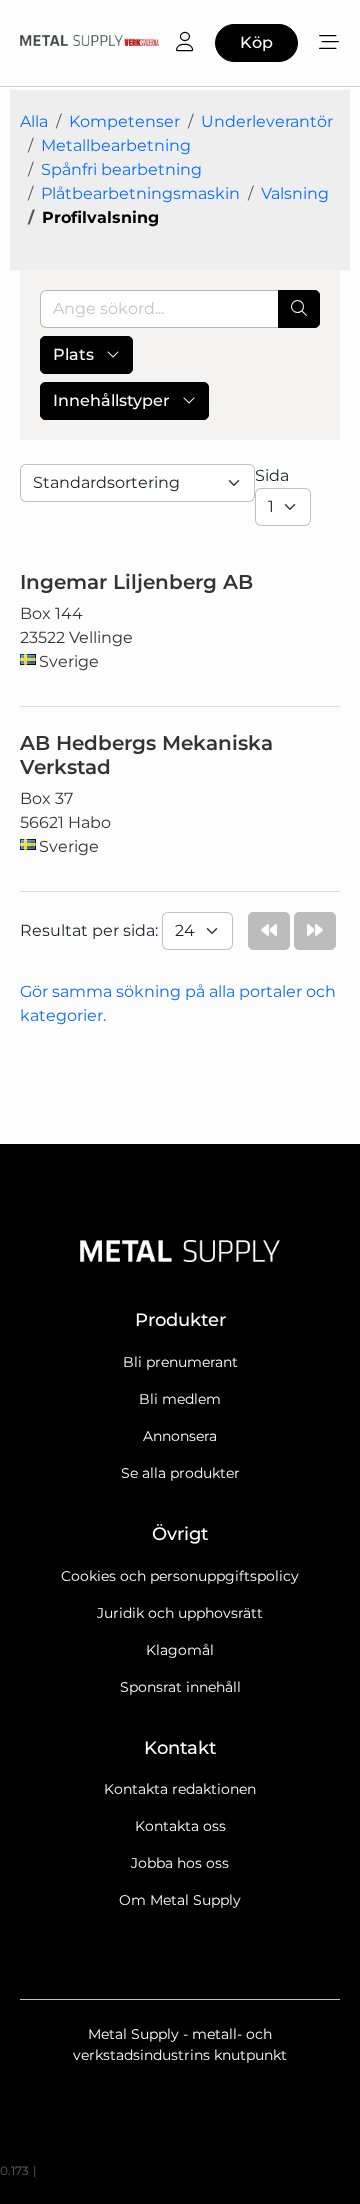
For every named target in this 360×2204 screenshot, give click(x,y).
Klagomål (180, 1650)
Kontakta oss (180, 1826)
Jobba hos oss (180, 1863)
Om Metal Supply (180, 1900)
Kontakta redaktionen (180, 1789)
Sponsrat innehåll (180, 1687)
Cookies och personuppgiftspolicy (180, 1576)
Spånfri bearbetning (121, 169)
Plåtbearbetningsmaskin (140, 193)
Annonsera (180, 1436)
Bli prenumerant (180, 1362)
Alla (34, 121)
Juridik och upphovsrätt (180, 1613)
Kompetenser (124, 121)
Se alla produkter (180, 1473)
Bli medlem (180, 1399)
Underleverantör (267, 121)
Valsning (295, 193)
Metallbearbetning (116, 145)
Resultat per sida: (91, 930)
